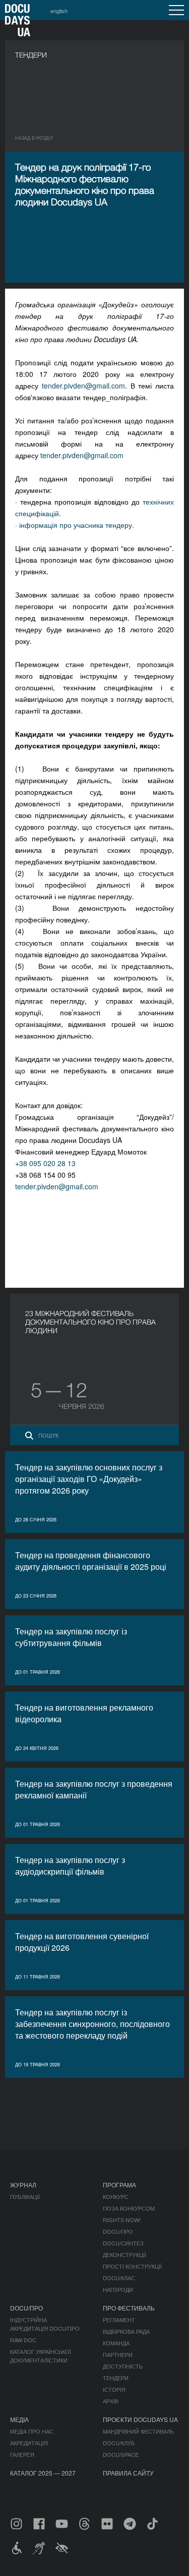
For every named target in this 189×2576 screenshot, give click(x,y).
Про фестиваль (129, 2308)
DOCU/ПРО (118, 2231)
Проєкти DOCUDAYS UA (140, 2419)
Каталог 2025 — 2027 (43, 2473)
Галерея (22, 2454)
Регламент (119, 2320)
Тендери (116, 2378)
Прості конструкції (132, 2266)
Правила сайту (128, 2473)
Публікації (25, 2197)
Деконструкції (124, 2255)
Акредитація (29, 2443)
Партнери (118, 2354)
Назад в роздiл (34, 138)
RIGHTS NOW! (122, 2220)
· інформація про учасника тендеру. (75, 525)
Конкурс (116, 2197)
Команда (116, 2343)
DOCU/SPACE (121, 2454)
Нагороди (118, 2289)
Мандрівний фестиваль (138, 2431)
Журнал (23, 2185)
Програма (119, 2185)
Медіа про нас (32, 2431)
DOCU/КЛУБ (119, 2443)
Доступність (123, 2366)
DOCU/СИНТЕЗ (123, 2243)
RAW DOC (23, 2340)
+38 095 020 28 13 (45, 1163)
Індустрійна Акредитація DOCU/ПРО (45, 2324)
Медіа (19, 2419)
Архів (111, 2401)
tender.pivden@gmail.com (83, 386)
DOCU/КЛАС (119, 2278)
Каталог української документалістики (41, 2356)
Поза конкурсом (129, 2208)
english (59, 11)
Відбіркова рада (126, 2331)
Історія (114, 2389)
